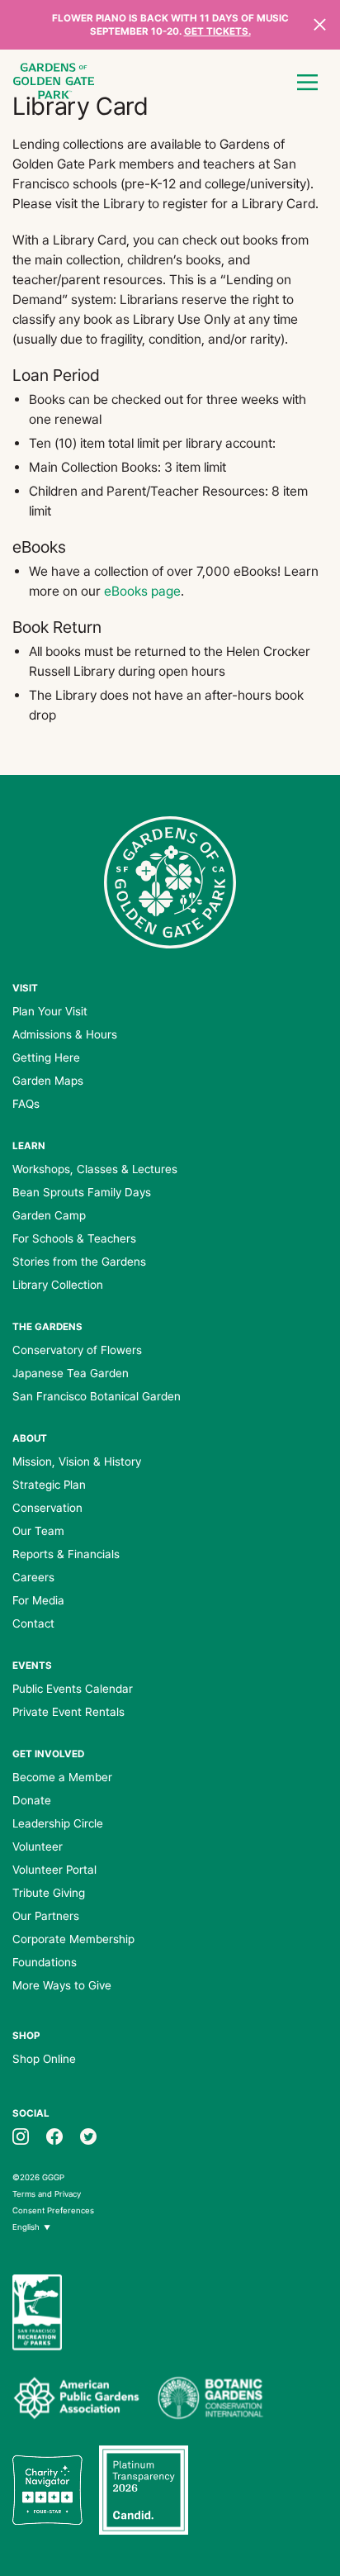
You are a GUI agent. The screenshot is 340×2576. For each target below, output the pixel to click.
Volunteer (38, 1846)
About (30, 1438)
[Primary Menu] (307, 83)
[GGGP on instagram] (21, 2135)
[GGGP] (54, 83)
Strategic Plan (49, 1485)
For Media (38, 1600)
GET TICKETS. (217, 31)
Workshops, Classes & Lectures (95, 1169)
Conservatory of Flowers (77, 1350)
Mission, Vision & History (77, 1461)
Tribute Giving (49, 1893)
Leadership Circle (58, 1823)
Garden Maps (48, 1081)
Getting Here (46, 1057)
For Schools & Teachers (74, 1238)
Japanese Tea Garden (71, 1373)
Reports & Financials (66, 1554)
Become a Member (62, 1777)
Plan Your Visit (50, 1011)
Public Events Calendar (73, 1689)
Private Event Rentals (68, 1712)
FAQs (26, 1104)
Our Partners (46, 1916)
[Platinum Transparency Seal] (144, 2490)
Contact (33, 1623)
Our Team (38, 1531)
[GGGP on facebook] (54, 2135)
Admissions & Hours (65, 1034)
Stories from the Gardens (79, 1262)
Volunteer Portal (54, 1870)
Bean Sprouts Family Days (82, 1192)
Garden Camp (49, 1215)
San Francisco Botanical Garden (97, 1396)
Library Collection (58, 1285)
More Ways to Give (62, 1985)
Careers (33, 1577)
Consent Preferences (53, 2210)
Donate (32, 1800)
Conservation (47, 1508)
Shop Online (44, 2059)
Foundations (45, 1962)
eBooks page (142, 591)
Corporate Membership (73, 1939)
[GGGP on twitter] (88, 2135)
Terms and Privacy (47, 2194)
